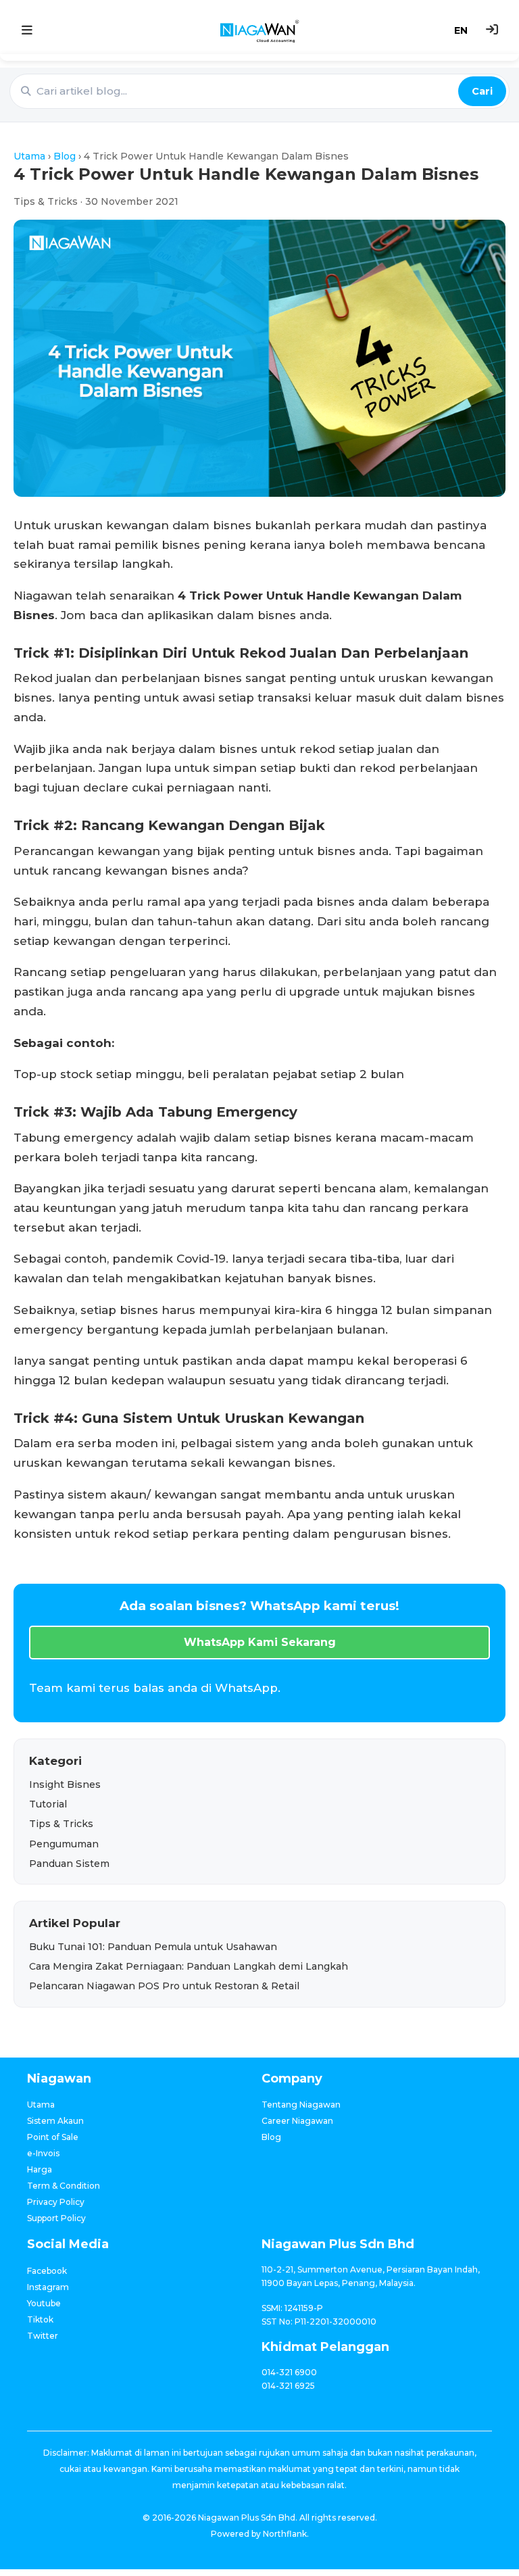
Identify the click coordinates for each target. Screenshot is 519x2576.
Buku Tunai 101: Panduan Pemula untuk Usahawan (153, 1947)
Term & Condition (64, 2186)
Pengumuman (64, 1844)
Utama (29, 156)
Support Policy (56, 2218)
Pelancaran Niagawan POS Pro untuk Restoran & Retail (164, 1986)
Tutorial (48, 1804)
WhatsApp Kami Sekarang (260, 1642)
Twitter (43, 2336)
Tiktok (40, 2319)
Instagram (48, 2287)
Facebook (47, 2271)
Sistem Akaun (55, 2121)
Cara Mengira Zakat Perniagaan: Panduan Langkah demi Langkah (189, 1966)
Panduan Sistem (69, 1864)
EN (461, 30)
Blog (65, 156)
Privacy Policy (56, 2202)
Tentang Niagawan (301, 2105)
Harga (40, 2169)
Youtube (44, 2303)
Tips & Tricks (61, 1824)
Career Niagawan (297, 2121)
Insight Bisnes (65, 1784)
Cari (482, 91)
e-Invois (43, 2153)
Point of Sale (53, 2137)
